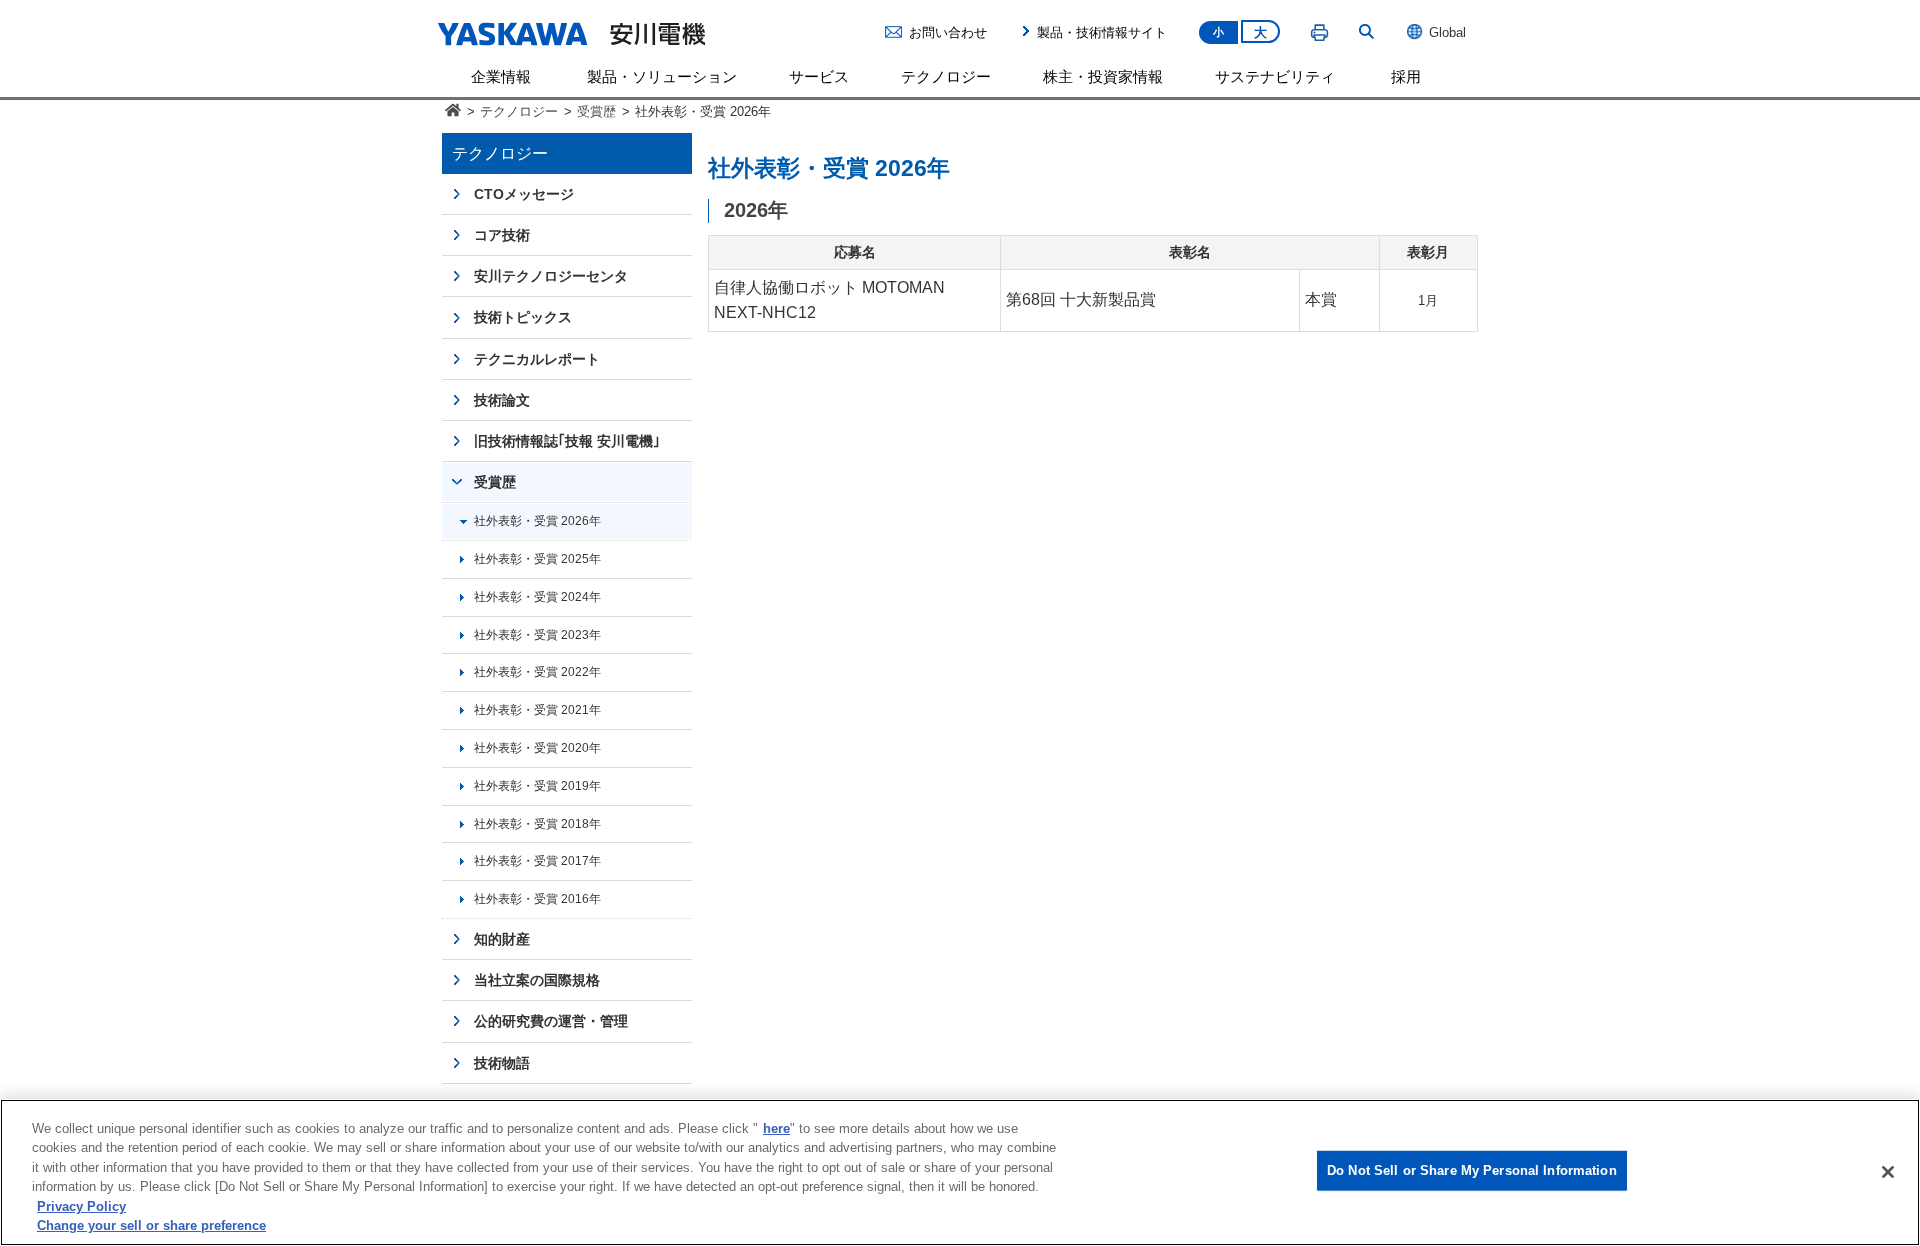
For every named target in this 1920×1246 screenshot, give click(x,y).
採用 (1406, 76)
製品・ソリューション (662, 76)
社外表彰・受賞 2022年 (537, 671)
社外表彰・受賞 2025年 (537, 558)
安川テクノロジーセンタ (551, 276)
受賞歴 (596, 111)
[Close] (1888, 1172)
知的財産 (502, 939)
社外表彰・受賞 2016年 (537, 898)
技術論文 (502, 400)
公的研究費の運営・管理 (551, 1021)
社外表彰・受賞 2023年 (537, 634)
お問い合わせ (948, 32)
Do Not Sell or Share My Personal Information (1472, 1170)
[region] (960, 1172)
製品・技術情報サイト (1102, 32)
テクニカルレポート (537, 359)
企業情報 (501, 76)
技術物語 (502, 1063)
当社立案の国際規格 (537, 980)
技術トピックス (523, 317)
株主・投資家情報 (1103, 76)
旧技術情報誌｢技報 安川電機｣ (567, 441)
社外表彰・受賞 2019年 (537, 785)
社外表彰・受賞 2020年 (537, 747)
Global (1447, 32)
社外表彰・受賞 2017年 (537, 860)
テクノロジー (946, 76)
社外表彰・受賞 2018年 (537, 823)
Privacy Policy (81, 1206)
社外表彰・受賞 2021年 (537, 709)
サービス (819, 76)
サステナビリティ (1275, 76)
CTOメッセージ (524, 194)
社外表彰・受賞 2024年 (537, 596)
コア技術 (502, 235)
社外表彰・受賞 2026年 (537, 520)
